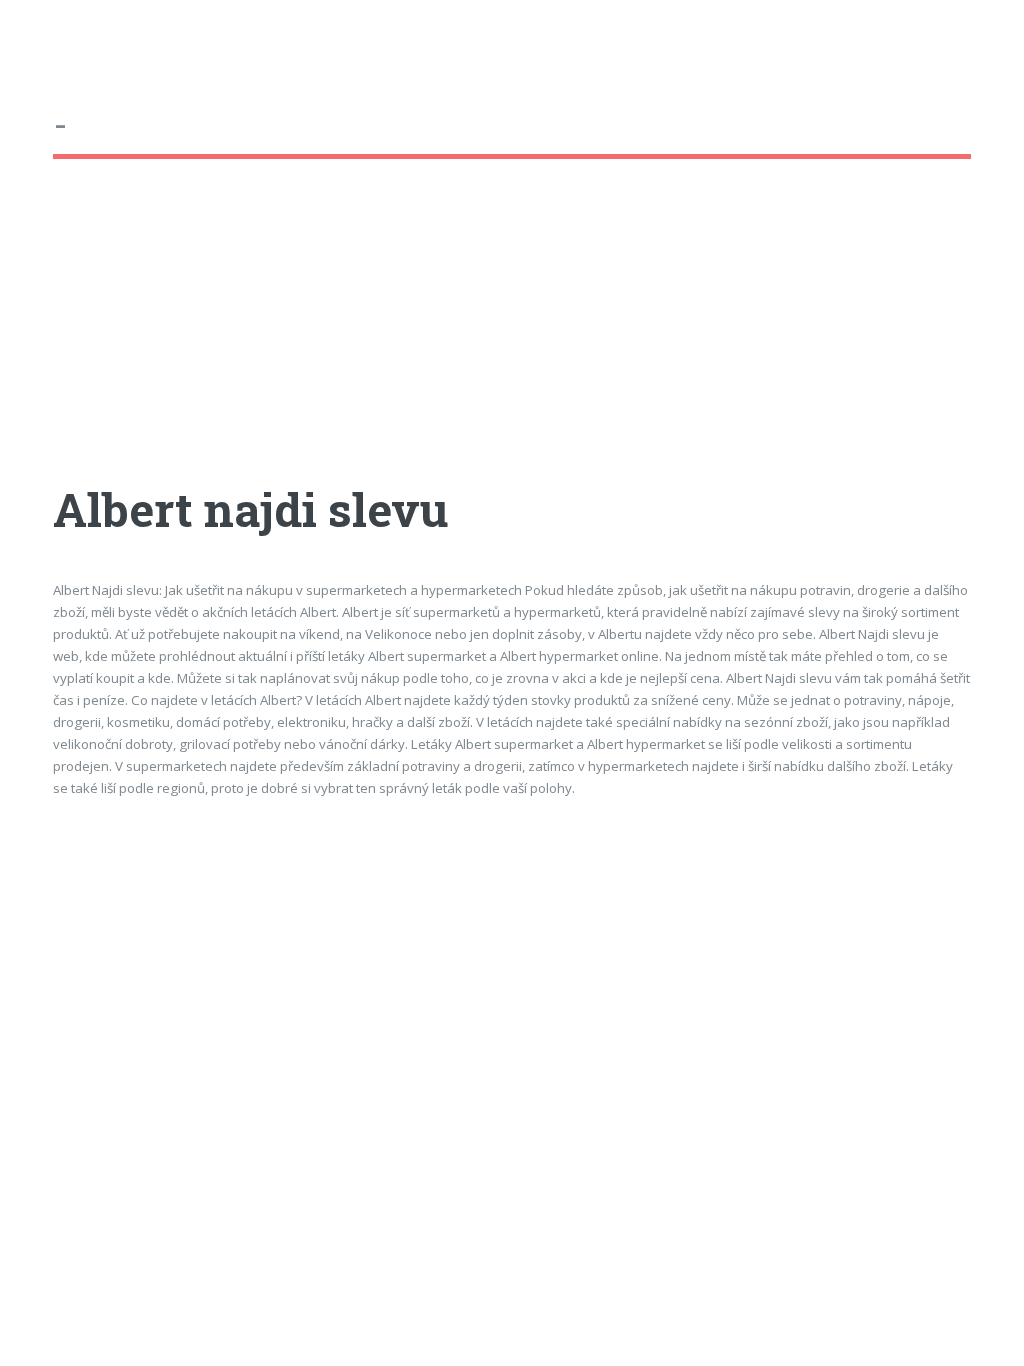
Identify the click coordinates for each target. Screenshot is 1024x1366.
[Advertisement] (511, 339)
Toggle (36, 37)
